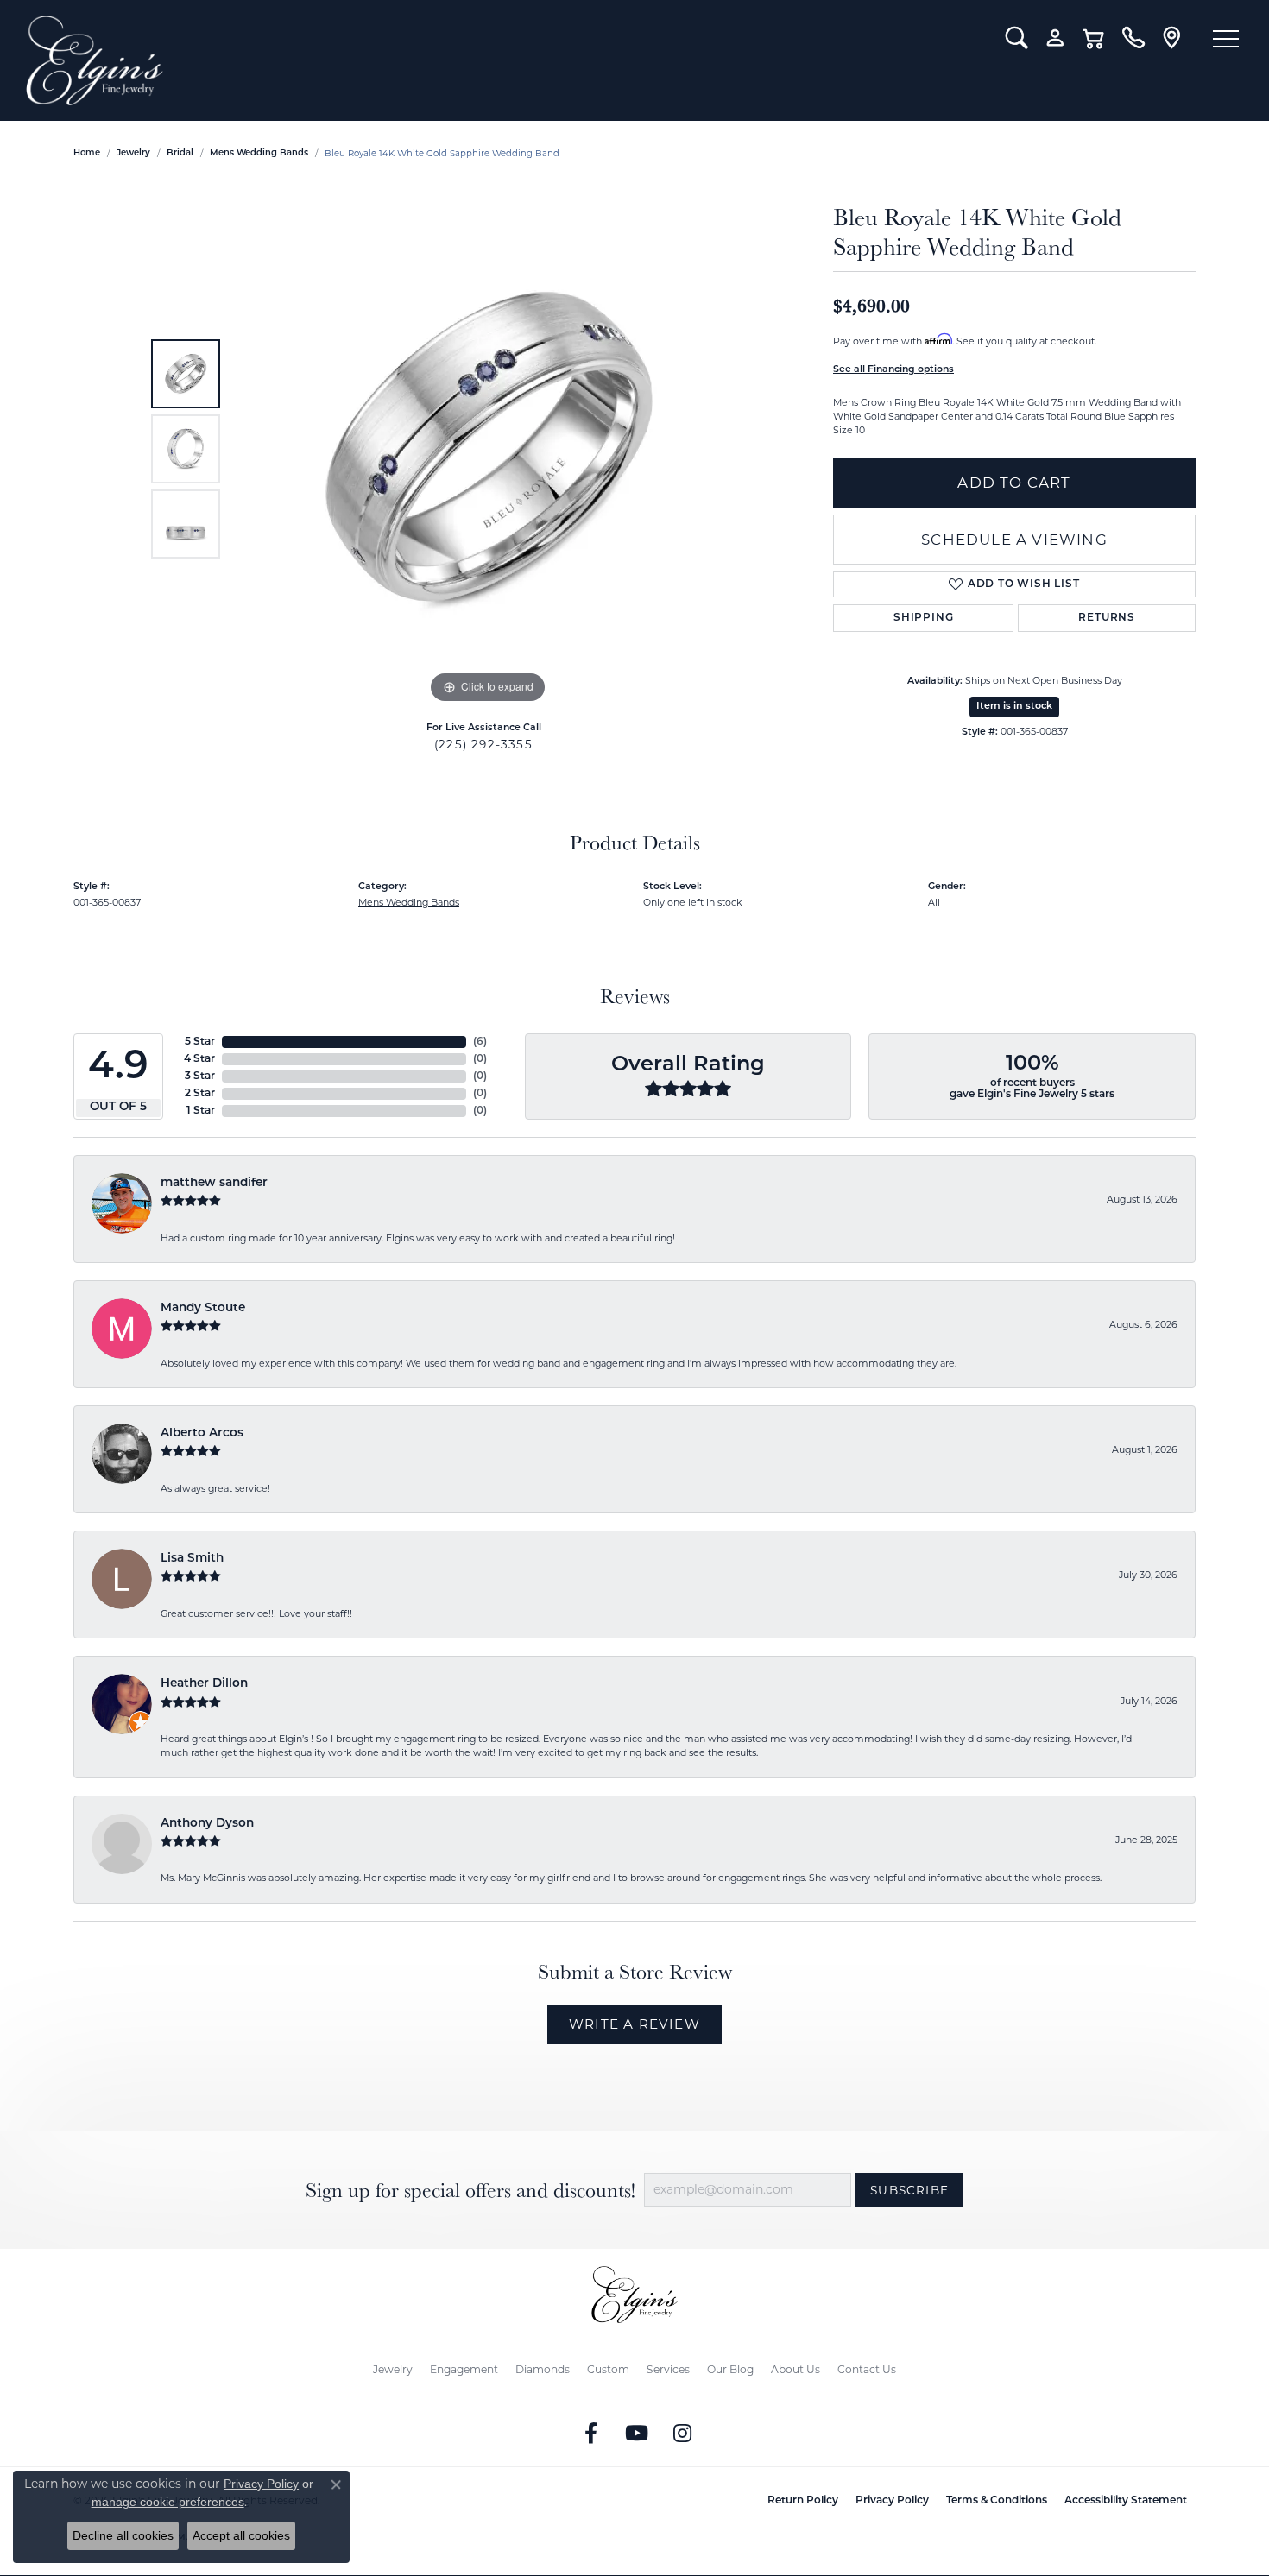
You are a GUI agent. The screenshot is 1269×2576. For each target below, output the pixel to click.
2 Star (200, 1094)
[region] (488, 449)
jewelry (133, 153)
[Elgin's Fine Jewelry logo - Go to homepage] (503, 60)
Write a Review (634, 2024)
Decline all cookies (123, 2535)
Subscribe (909, 2190)
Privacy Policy (892, 2501)
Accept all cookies (241, 2535)
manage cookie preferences (168, 2502)
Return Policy (803, 2501)
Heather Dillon (204, 1684)
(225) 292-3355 (483, 744)
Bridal (180, 153)
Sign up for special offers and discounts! (470, 2191)
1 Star (201, 1111)
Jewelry (393, 2369)
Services (668, 2369)
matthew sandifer (214, 1183)
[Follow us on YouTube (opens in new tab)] (637, 2434)
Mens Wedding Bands (259, 153)
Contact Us (867, 2369)
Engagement (464, 2369)
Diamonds (543, 2369)
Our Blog (730, 2369)
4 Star (199, 1059)
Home (87, 153)
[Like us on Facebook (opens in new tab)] (591, 2434)
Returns (1107, 618)
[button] (1016, 38)
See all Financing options (893, 370)
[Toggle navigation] (1226, 39)
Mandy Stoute (203, 1308)
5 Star (200, 1042)
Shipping (923, 618)
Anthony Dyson (207, 1824)
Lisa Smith (192, 1559)
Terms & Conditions (997, 2501)
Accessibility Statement (1126, 2501)
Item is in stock (1014, 707)
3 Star (200, 1076)
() (480, 1042)
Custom (608, 2369)
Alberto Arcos (202, 1433)
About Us (795, 2369)
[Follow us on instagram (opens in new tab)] (683, 2434)
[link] (1133, 38)
